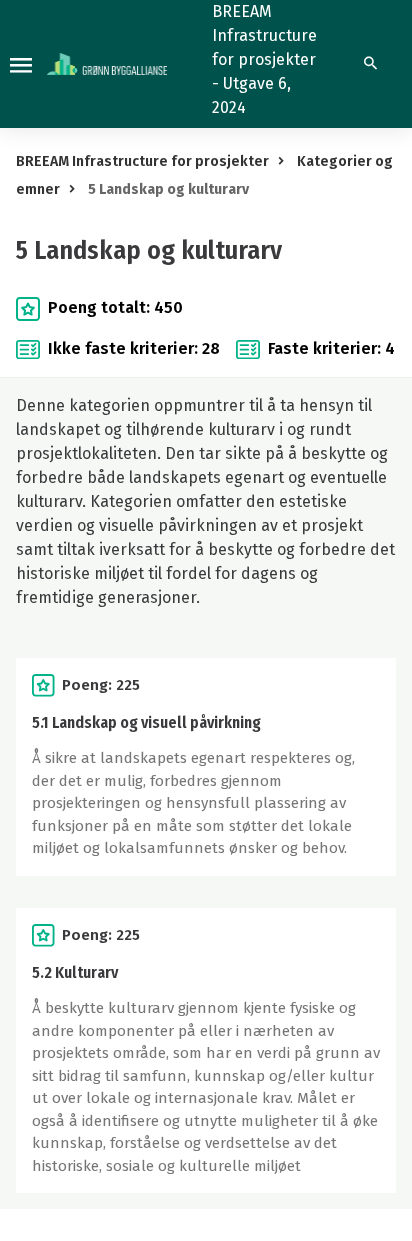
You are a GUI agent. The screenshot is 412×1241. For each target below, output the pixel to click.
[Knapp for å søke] (370, 64)
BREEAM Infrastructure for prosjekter (142, 161)
